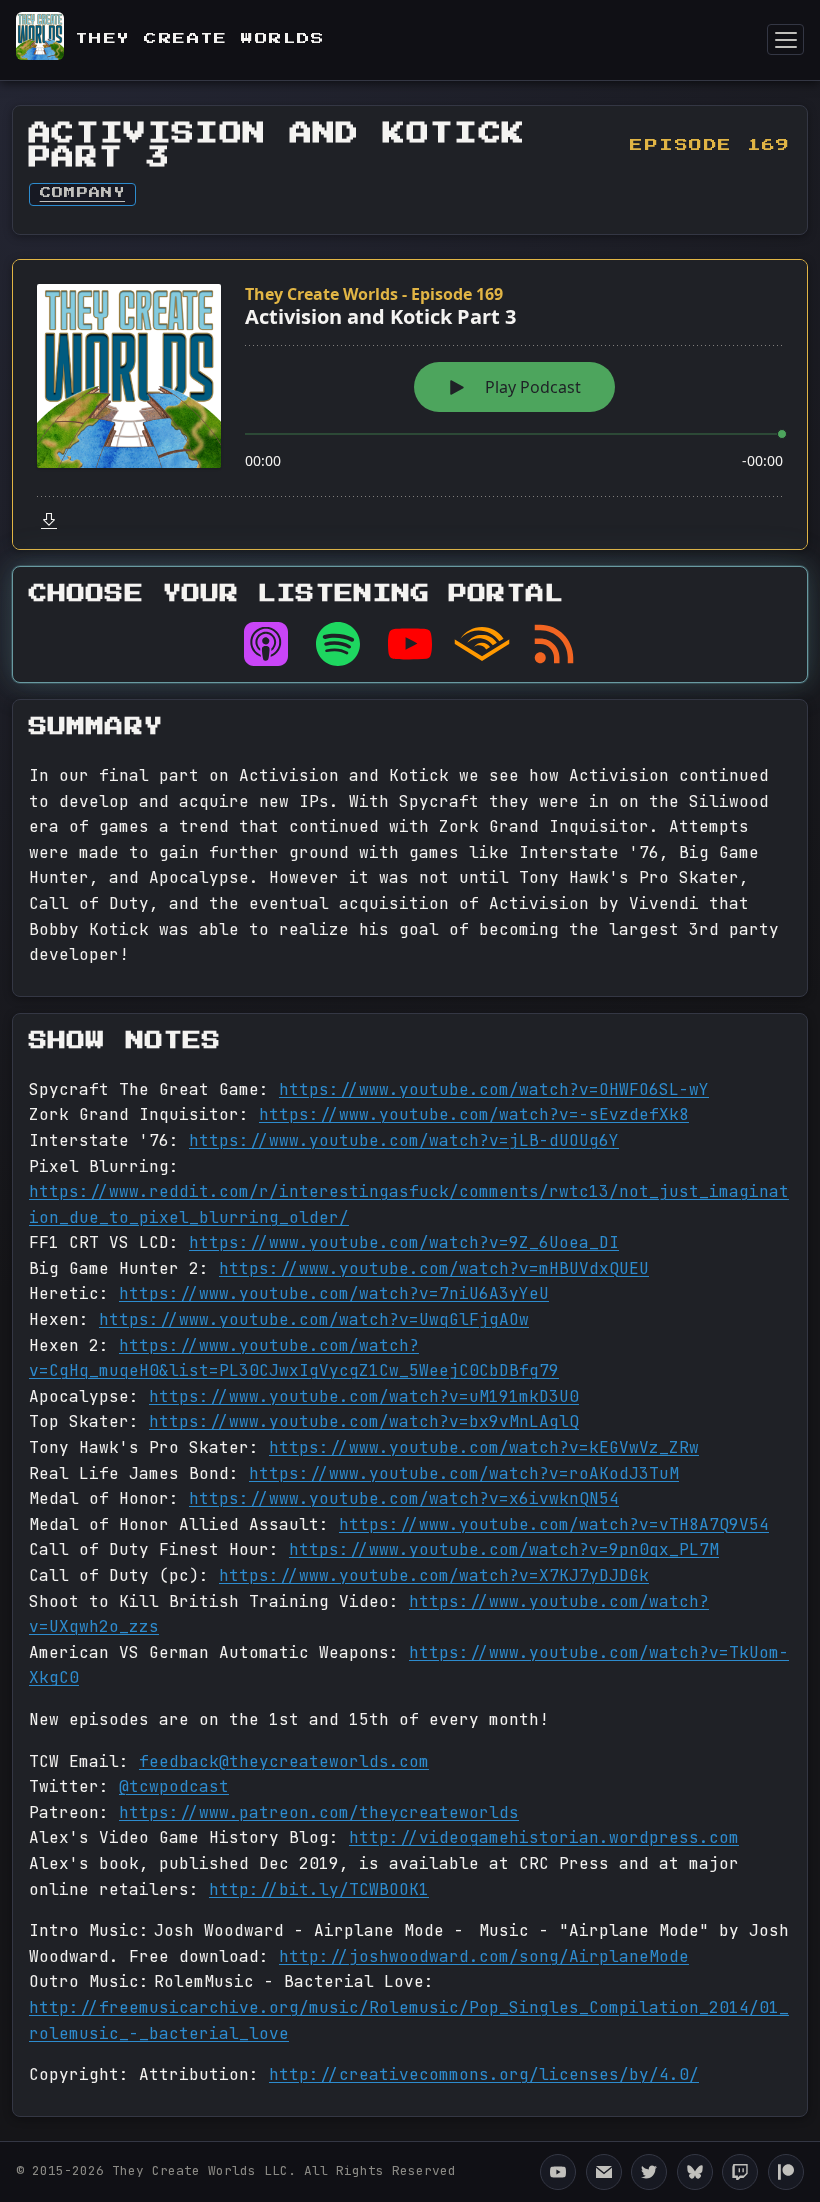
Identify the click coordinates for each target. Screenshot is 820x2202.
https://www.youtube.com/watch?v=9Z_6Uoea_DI (404, 1242)
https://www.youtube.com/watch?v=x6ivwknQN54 (404, 1498)
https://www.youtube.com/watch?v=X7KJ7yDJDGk (434, 1575)
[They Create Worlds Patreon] (786, 2172)
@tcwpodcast (174, 1786)
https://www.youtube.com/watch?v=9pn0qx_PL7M (504, 1549)
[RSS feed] (554, 644)
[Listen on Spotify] (338, 644)
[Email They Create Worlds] (604, 2172)
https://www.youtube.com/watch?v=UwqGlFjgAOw (314, 1319)
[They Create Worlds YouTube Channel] (558, 2172)
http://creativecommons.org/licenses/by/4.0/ (484, 2074)
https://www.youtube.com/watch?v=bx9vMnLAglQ (364, 1421)
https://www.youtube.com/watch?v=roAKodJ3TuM (464, 1473)
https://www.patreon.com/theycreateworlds (319, 1812)
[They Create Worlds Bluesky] (695, 2172)
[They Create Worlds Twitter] (649, 2172)
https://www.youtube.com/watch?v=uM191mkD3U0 (364, 1396)
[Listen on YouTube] (410, 644)
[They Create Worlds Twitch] (740, 2172)
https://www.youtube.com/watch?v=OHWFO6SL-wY (494, 1089)
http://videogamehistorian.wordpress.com (544, 1837)
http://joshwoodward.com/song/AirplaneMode (484, 1956)
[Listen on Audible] (482, 644)
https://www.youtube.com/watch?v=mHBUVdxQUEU (434, 1268)
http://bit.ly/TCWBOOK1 (319, 1889)
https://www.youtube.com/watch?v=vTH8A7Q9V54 (554, 1524)
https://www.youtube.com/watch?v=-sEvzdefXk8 (474, 1114)
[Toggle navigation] (785, 39)
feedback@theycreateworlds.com (284, 1761)
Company (82, 193)
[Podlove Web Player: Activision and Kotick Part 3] (410, 404)
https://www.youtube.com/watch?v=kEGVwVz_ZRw (484, 1447)
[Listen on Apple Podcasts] (266, 644)
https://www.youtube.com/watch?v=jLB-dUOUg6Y (404, 1140)
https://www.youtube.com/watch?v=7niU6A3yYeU (334, 1293)
